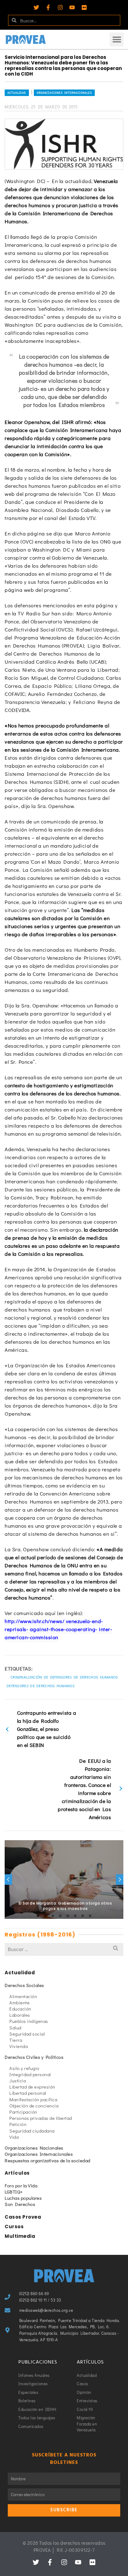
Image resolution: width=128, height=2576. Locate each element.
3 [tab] (53, 1916)
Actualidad (17, 93)
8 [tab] (90, 1916)
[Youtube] (72, 7)
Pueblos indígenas (29, 2021)
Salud (15, 2028)
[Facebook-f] (48, 7)
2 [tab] (45, 1916)
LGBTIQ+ (14, 2192)
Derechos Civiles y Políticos (34, 2057)
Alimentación (23, 1996)
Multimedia (20, 2236)
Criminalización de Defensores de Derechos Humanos (64, 1677)
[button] (117, 39)
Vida (14, 2137)
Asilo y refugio (24, 2068)
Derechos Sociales (24, 1985)
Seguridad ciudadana (32, 2131)
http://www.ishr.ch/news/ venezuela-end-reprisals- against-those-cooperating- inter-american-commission (58, 1629)
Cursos (14, 2227)
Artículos (17, 2173)
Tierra (16, 2040)
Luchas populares (23, 2198)
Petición (18, 2124)
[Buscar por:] (64, 1949)
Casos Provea (23, 2217)
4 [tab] (60, 1916)
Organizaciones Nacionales (34, 2148)
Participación (23, 2112)
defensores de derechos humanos (41, 1686)
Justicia (18, 2080)
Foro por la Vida (21, 2185)
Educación (20, 2009)
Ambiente (19, 2002)
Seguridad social (27, 2034)
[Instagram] (60, 7)
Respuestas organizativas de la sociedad (48, 2160)
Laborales (20, 2015)
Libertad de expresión (32, 2087)
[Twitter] (36, 7)
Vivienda (18, 2046)
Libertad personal (28, 2093)
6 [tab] (75, 1916)
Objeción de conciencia (34, 2106)
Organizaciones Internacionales (64, 93)
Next (120, 1880)
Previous (8, 1880)
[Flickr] (84, 7)
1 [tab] (38, 1916)
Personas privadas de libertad (41, 2118)
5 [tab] (68, 1916)
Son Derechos (20, 2204)
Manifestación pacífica (33, 2099)
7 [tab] (83, 1916)
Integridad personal (30, 2074)
